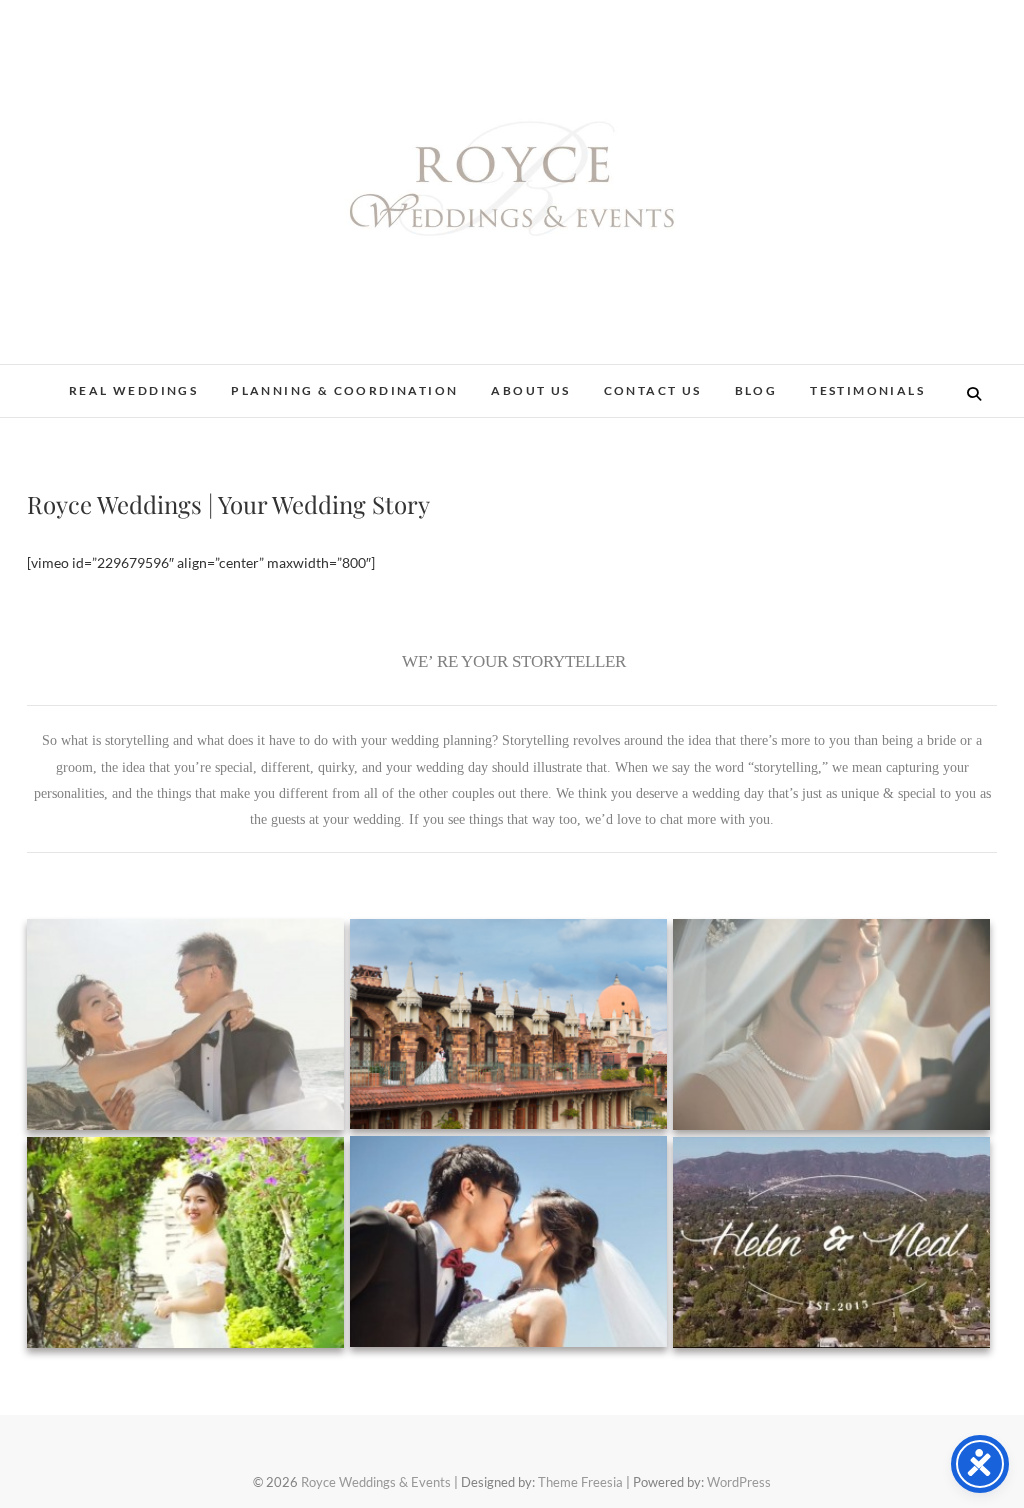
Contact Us (653, 390)
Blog (756, 390)
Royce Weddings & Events (376, 1482)
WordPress (739, 1482)
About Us (530, 390)
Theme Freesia (580, 1482)
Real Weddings (133, 390)
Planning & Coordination (344, 390)
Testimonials (867, 390)
